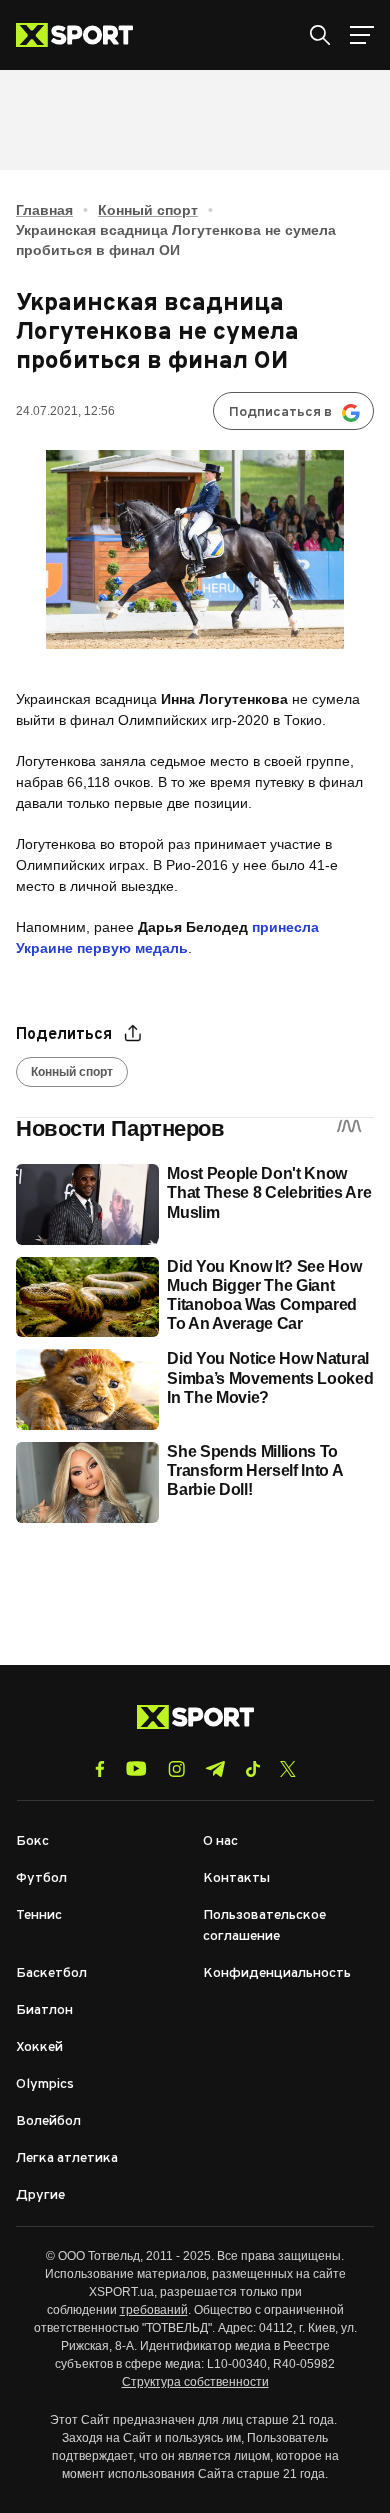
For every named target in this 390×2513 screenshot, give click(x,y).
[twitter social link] (288, 1769)
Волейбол (48, 2121)
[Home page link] (82, 35)
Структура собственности (195, 2382)
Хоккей (39, 2047)
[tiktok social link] (252, 1769)
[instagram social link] (176, 1769)
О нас (220, 1841)
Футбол (41, 1878)
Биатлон (44, 2010)
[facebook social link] (100, 1769)
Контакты (236, 1878)
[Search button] (320, 35)
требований (154, 2310)
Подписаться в (280, 412)
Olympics (45, 2084)
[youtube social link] (136, 1768)
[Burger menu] (362, 35)
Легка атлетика (67, 2158)
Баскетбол (51, 1973)
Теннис (39, 1915)
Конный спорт (148, 210)
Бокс (32, 1841)
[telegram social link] (215, 1769)
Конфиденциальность (277, 1973)
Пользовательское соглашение (264, 1926)
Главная (44, 210)
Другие (40, 2195)
